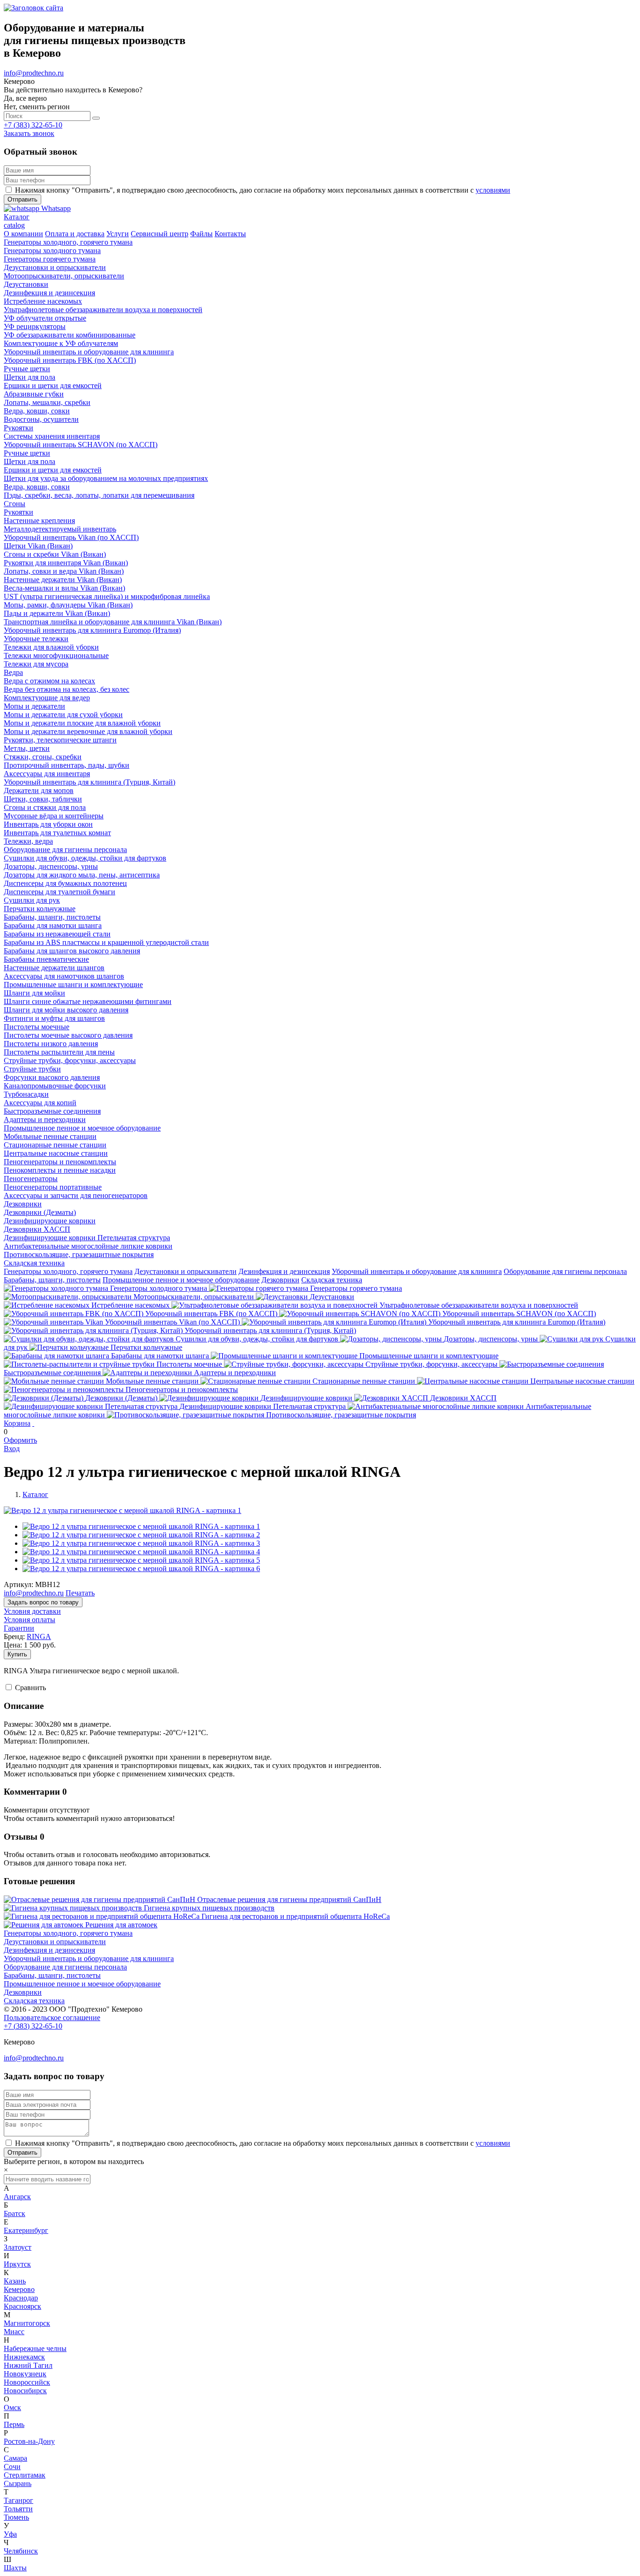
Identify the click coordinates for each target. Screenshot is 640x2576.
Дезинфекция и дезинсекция (284, 1271)
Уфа (10, 2534)
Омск (12, 2408)
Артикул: (19, 1584)
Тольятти (18, 2509)
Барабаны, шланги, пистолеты (52, 1280)
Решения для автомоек (121, 1925)
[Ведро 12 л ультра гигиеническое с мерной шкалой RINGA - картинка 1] (123, 1510)
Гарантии (19, 1628)
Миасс (14, 2332)
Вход (12, 1449)
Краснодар (21, 2298)
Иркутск (17, 2264)
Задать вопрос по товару (43, 1602)
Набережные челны (35, 2348)
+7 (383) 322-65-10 (33, 125)
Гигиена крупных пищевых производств (209, 1908)
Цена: (13, 1645)
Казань (15, 2281)
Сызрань (18, 2483)
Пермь (14, 2424)
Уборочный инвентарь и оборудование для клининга (417, 1271)
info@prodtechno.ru (34, 73)
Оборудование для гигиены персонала (565, 1271)
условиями (493, 190)
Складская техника (332, 1280)
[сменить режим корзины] (33, 1423)
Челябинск (21, 2551)
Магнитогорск (27, 2323)
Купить (17, 1654)
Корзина (17, 1423)
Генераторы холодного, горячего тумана (68, 1271)
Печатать (80, 1593)
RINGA (39, 1636)
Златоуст (18, 2247)
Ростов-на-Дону (29, 2441)
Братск (15, 2213)
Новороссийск (27, 2382)
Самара (15, 2458)
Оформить (20, 1440)
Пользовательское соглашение (52, 2018)
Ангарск (17, 2197)
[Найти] (96, 118)
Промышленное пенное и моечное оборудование (181, 1280)
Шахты (15, 2568)
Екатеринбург (26, 2230)
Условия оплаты (30, 1620)
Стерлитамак (25, 2475)
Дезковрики (280, 1280)
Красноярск (22, 2306)
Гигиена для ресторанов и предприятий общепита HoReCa (296, 1916)
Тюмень (16, 2517)
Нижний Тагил (28, 2365)
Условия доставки (32, 1611)
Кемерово (19, 2289)
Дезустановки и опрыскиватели (186, 1271)
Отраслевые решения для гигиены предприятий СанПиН (289, 1899)
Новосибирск (25, 2391)
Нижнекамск (24, 2357)
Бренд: (14, 1636)
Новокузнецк (25, 2374)
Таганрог (19, 2500)
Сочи (12, 2467)
